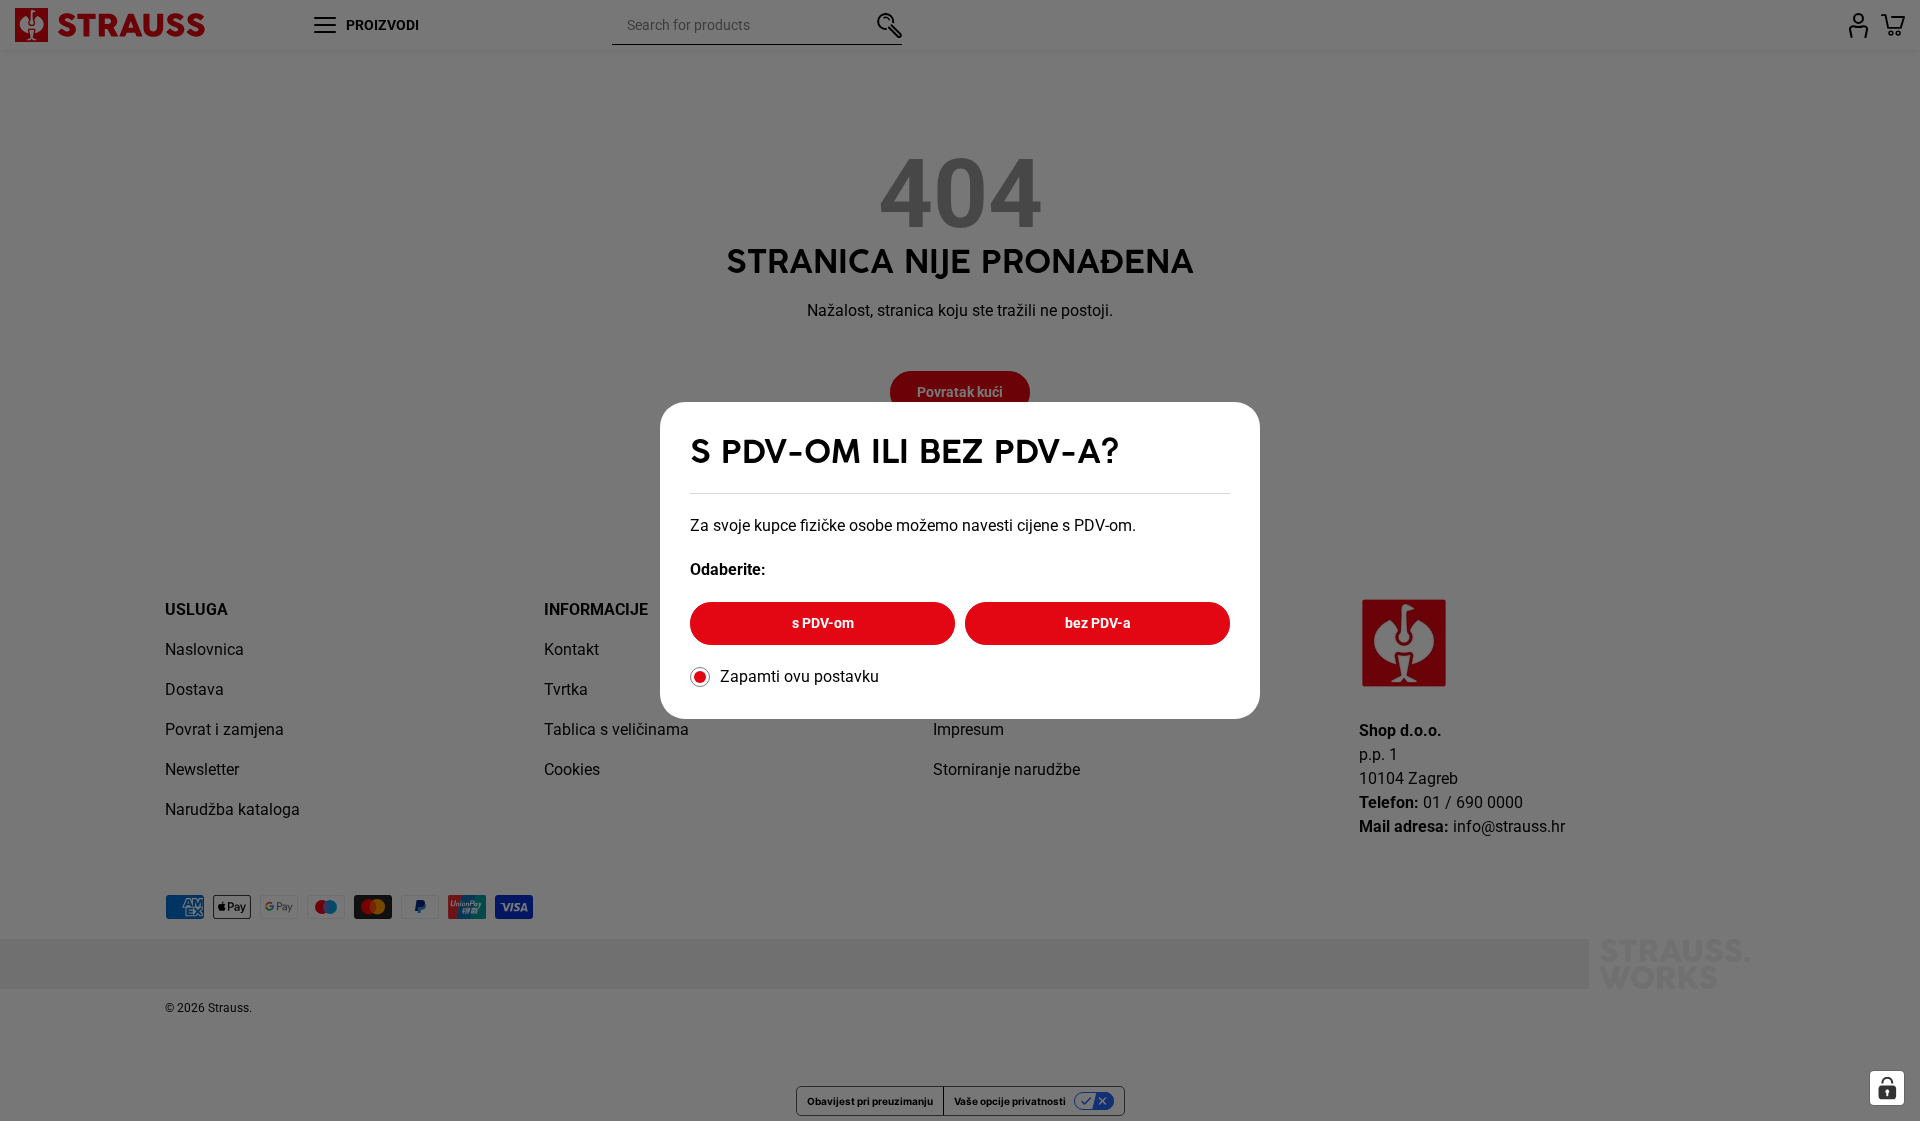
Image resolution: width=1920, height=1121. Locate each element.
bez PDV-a (1098, 623)
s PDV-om (823, 623)
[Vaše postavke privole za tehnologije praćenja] (1887, 1088)
